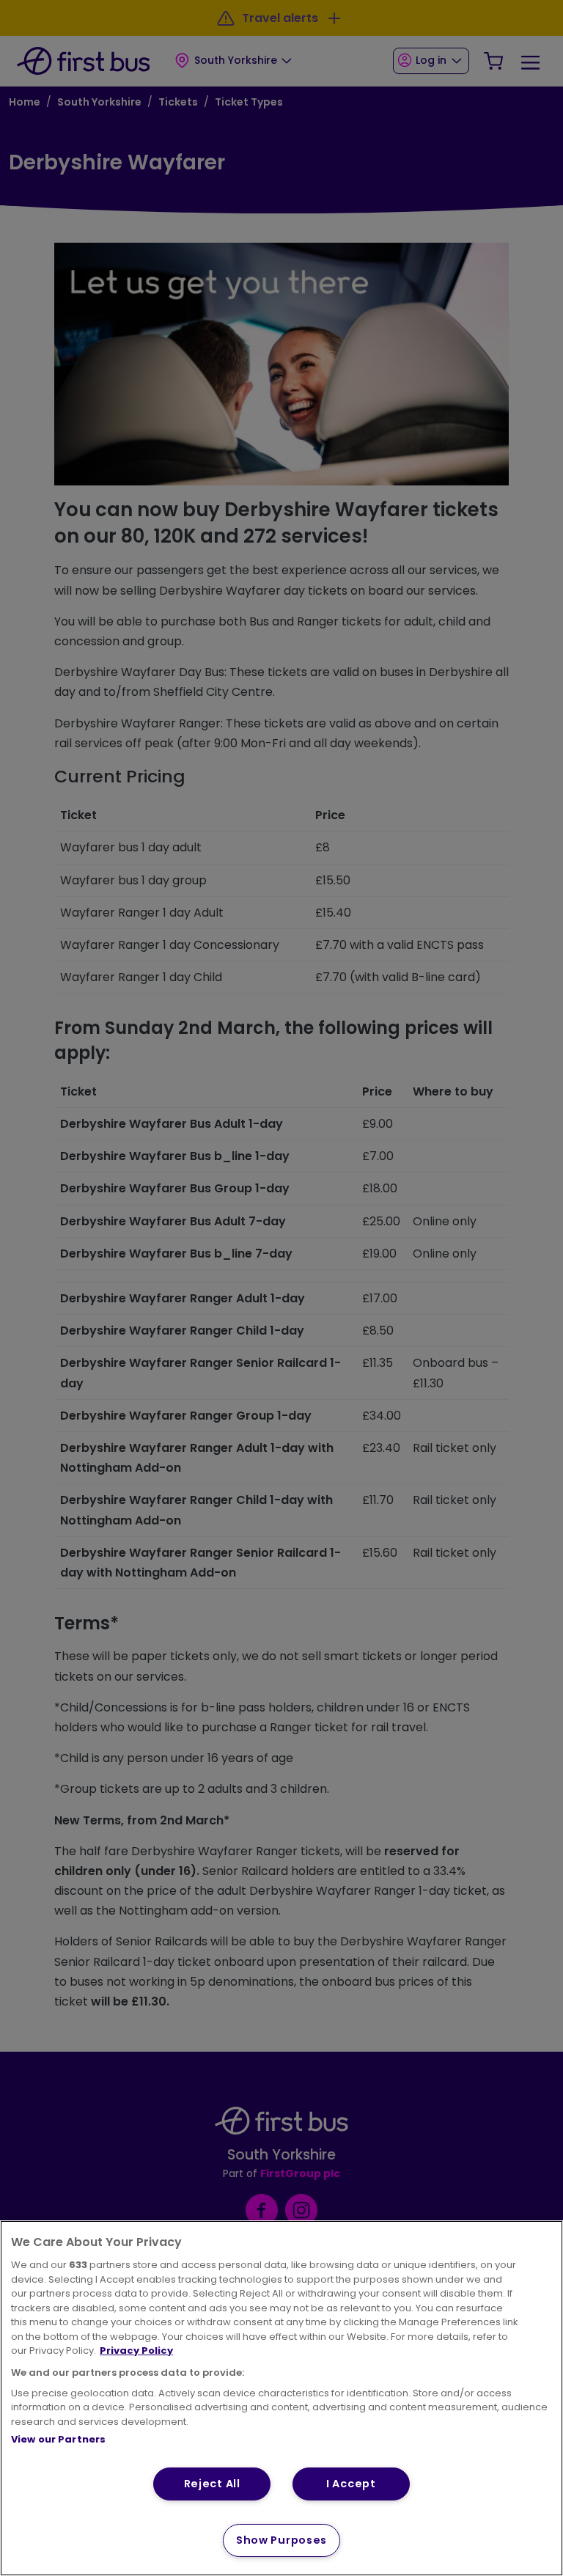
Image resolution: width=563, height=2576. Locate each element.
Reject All (212, 2484)
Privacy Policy (136, 2351)
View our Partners (58, 2439)
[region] (281, 2398)
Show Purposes (281, 2540)
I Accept (351, 2484)
